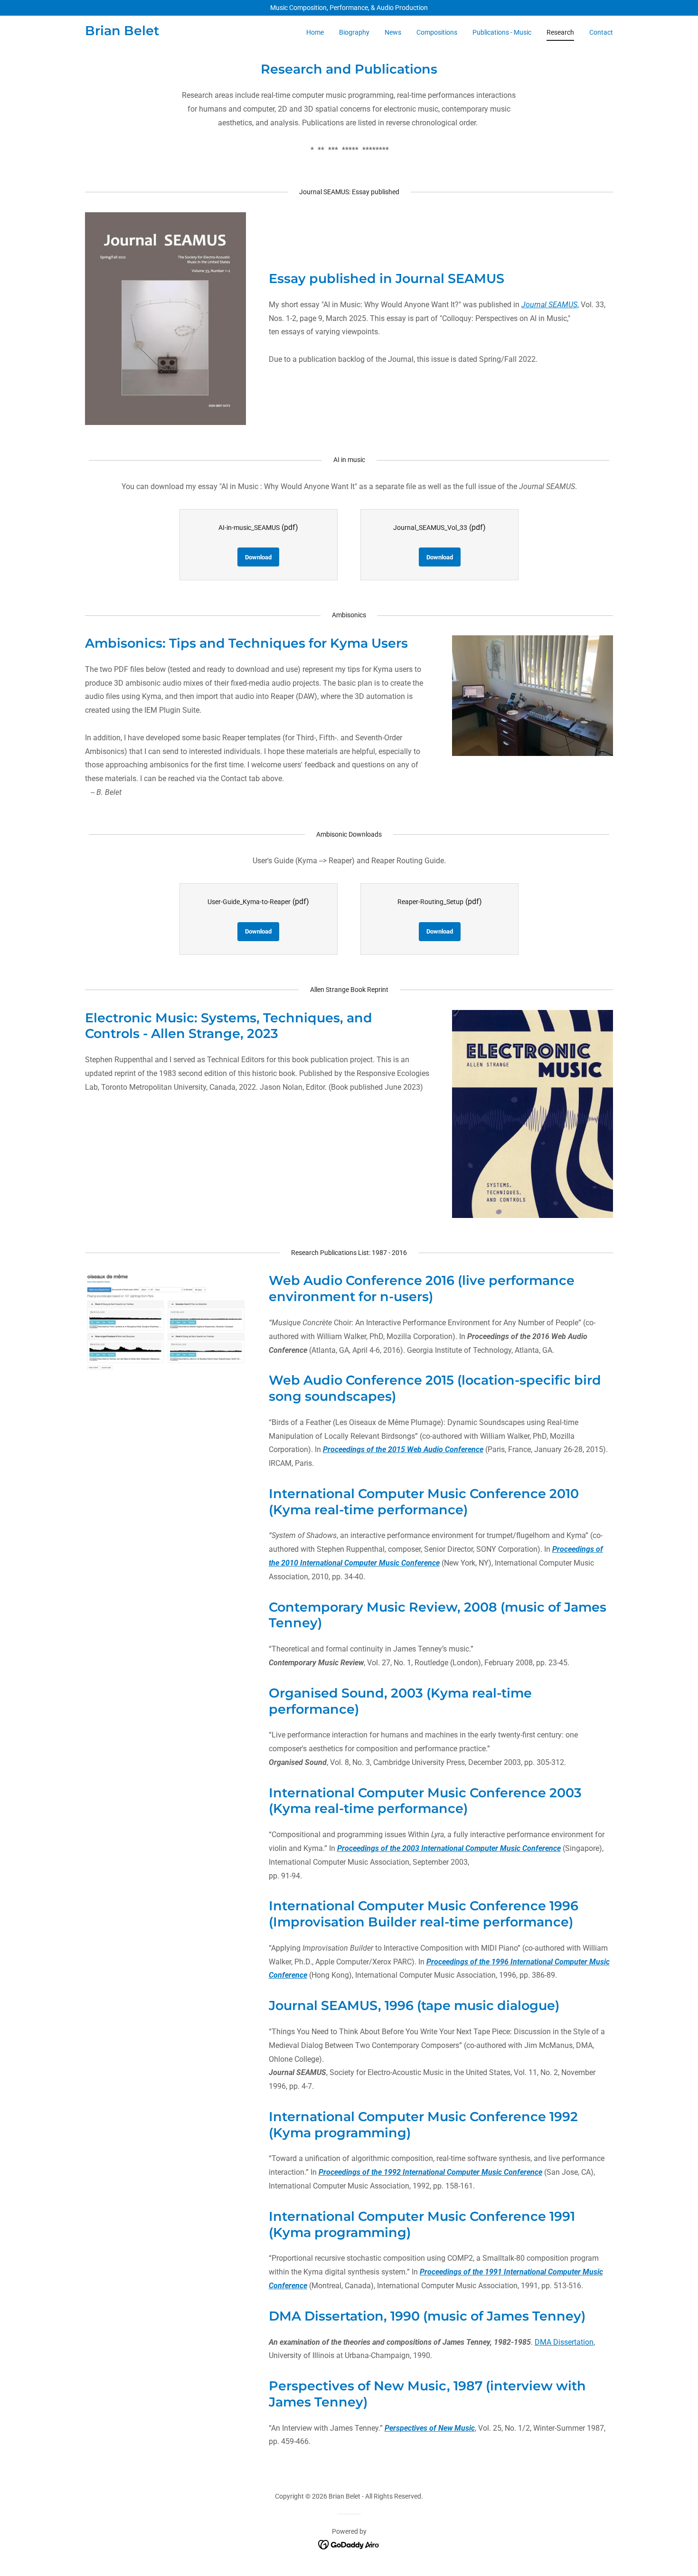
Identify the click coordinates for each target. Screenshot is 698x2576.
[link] (122, 33)
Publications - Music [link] (502, 32)
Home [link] (315, 32)
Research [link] (560, 32)
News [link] (393, 32)
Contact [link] (601, 32)
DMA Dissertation (564, 2342)
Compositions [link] (437, 32)
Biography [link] (354, 32)
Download (258, 557)
